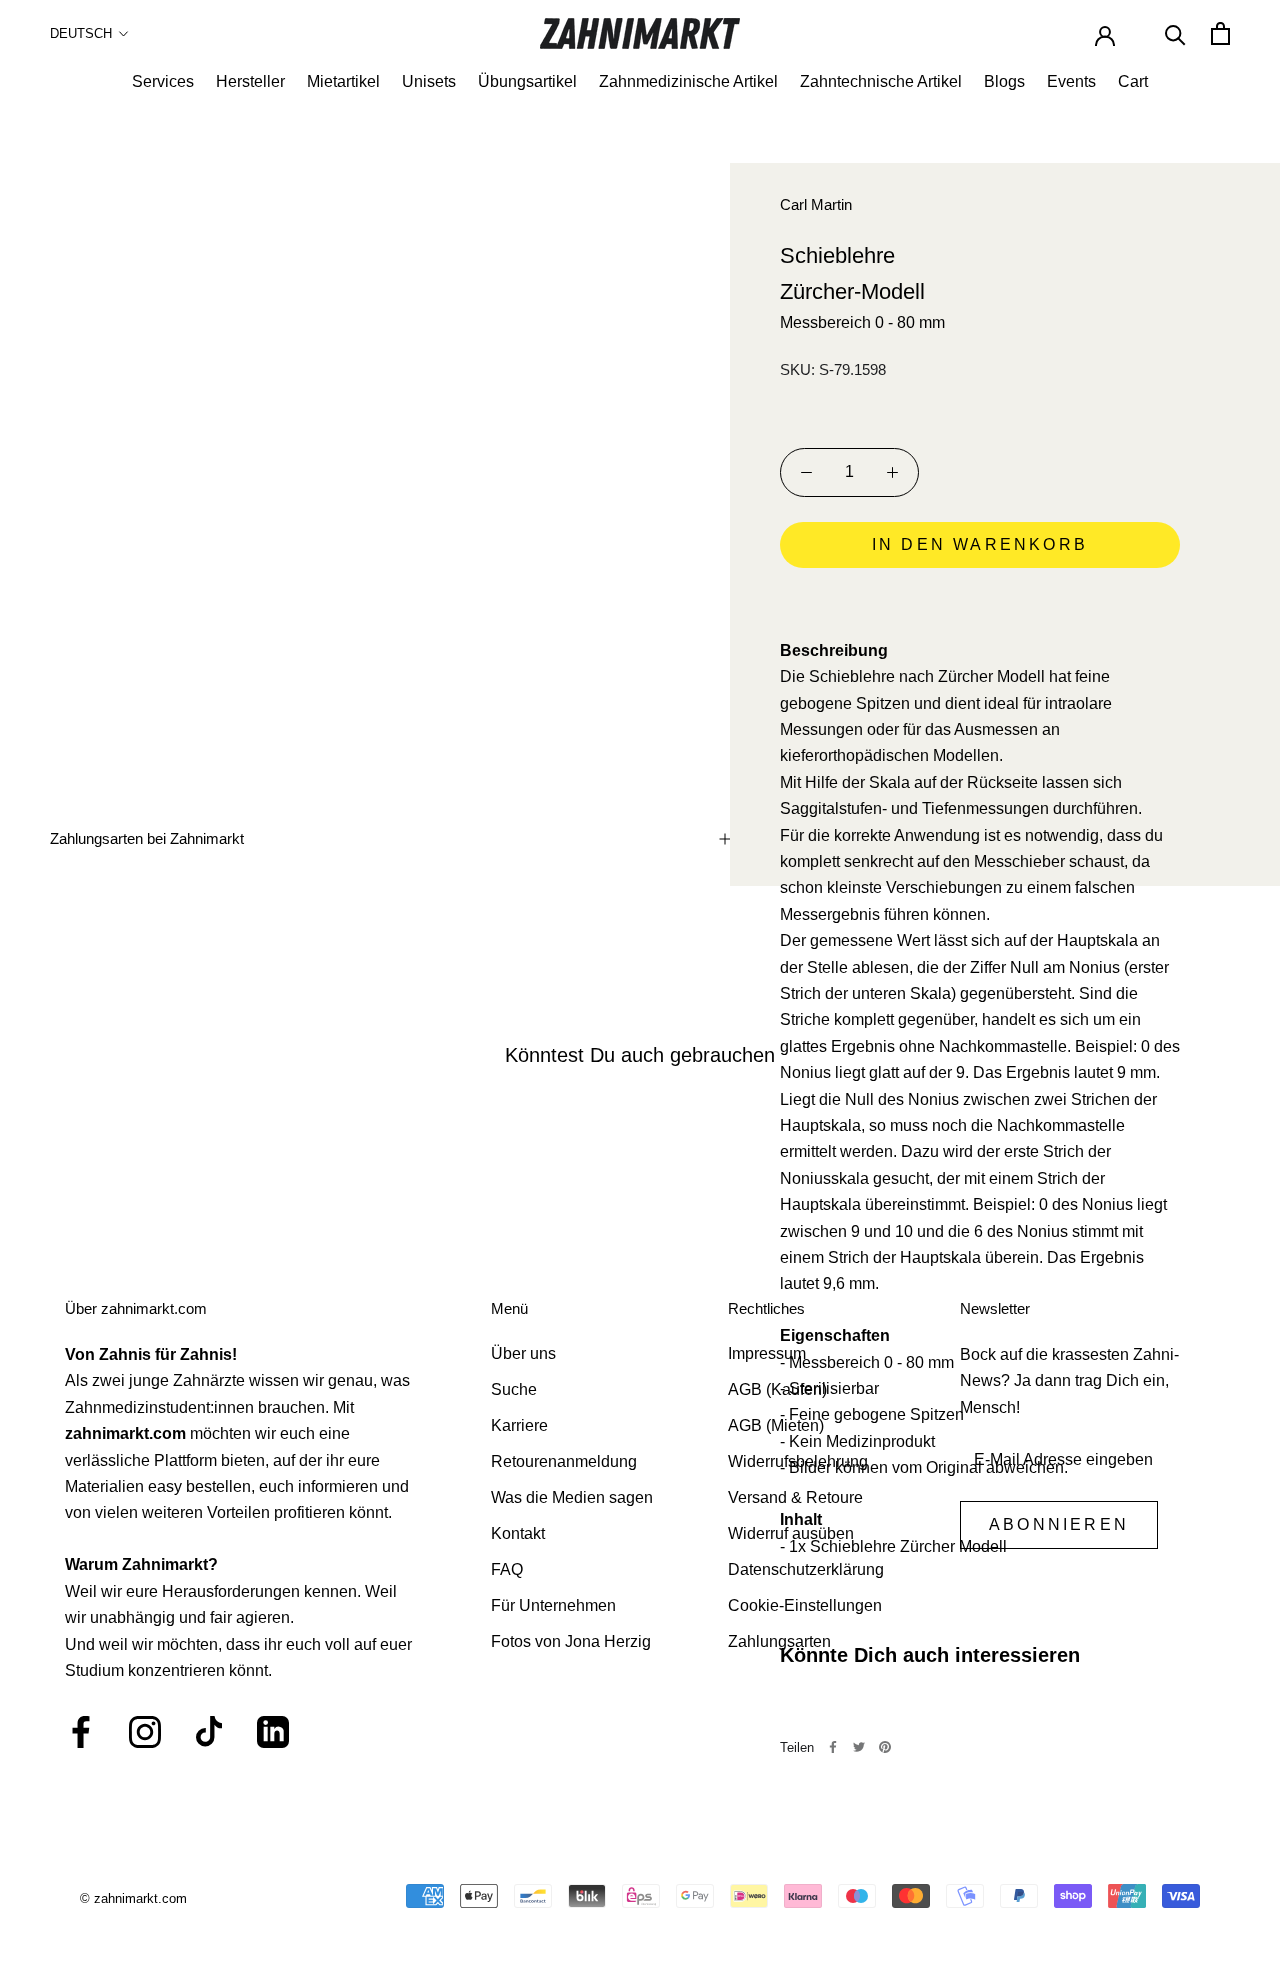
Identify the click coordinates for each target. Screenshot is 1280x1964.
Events (1071, 81)
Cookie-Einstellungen (805, 1605)
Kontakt (518, 1533)
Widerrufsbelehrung (798, 1461)
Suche (514, 1389)
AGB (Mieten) (776, 1425)
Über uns (523, 1353)
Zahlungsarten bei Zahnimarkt (147, 838)
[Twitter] (859, 1747)
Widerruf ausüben (791, 1533)
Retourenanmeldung (564, 1461)
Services (163, 81)
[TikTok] (209, 1732)
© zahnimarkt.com (133, 1898)
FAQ (507, 1569)
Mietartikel (343, 81)
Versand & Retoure (795, 1497)
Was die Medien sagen (572, 1497)
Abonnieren (1059, 1524)
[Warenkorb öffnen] (1220, 33)
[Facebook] (833, 1747)
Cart (1133, 81)
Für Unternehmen (553, 1605)
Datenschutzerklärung (806, 1569)
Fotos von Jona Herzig (571, 1641)
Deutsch (81, 33)
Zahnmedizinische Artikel (688, 81)
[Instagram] (145, 1732)
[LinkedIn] (273, 1732)
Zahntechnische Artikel (881, 81)
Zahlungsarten (779, 1641)
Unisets (429, 81)
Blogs (1004, 81)
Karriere (519, 1425)
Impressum (767, 1353)
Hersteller (250, 81)
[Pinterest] (885, 1747)
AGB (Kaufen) (777, 1389)
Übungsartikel (527, 81)
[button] (980, 601)
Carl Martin (816, 204)
